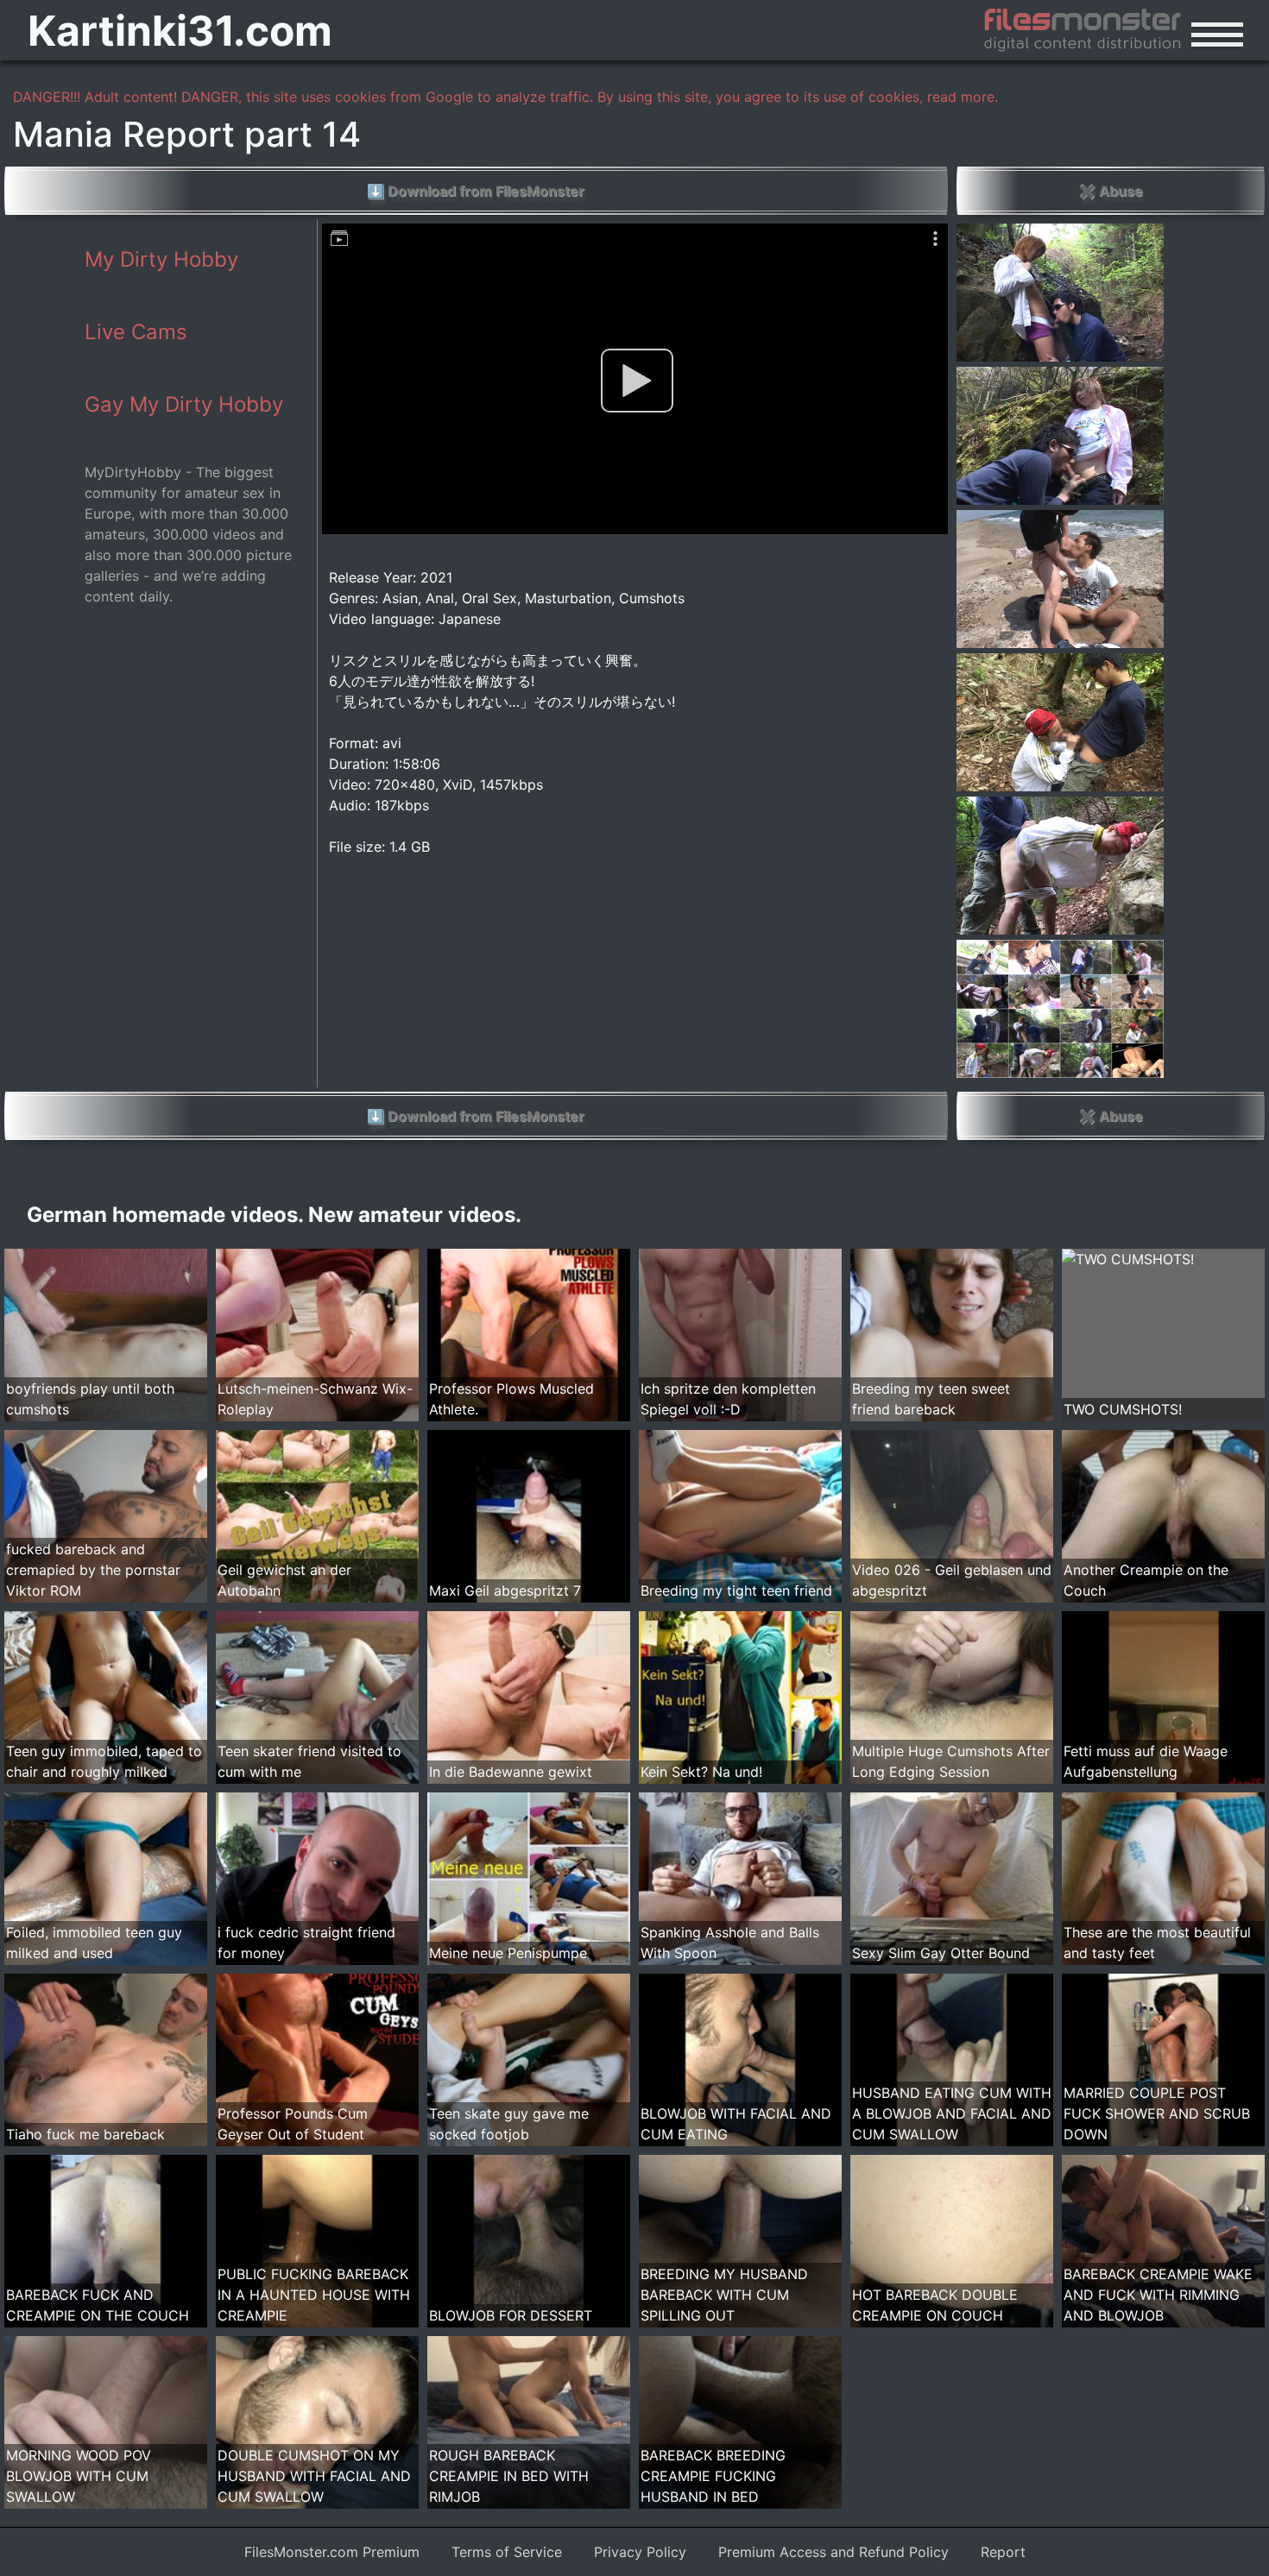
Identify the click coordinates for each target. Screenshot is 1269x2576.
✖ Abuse (1111, 191)
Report (1003, 2552)
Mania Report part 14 (187, 134)
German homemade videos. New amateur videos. (274, 1215)
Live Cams (136, 332)
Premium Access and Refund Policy (833, 2552)
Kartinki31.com (180, 31)
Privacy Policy (640, 2552)
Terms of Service (507, 2552)
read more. (963, 97)
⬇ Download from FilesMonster (476, 191)
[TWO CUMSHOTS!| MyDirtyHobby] (1128, 1259)
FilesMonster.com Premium (332, 2552)
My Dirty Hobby (161, 259)
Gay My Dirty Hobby (184, 404)
